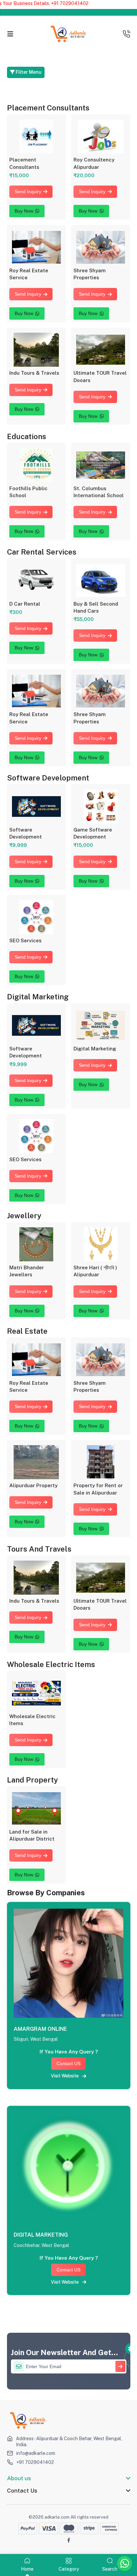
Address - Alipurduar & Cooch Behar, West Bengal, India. (69, 2442)
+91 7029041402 (35, 2462)
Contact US (68, 2063)
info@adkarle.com (36, 2453)
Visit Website (67, 2076)
